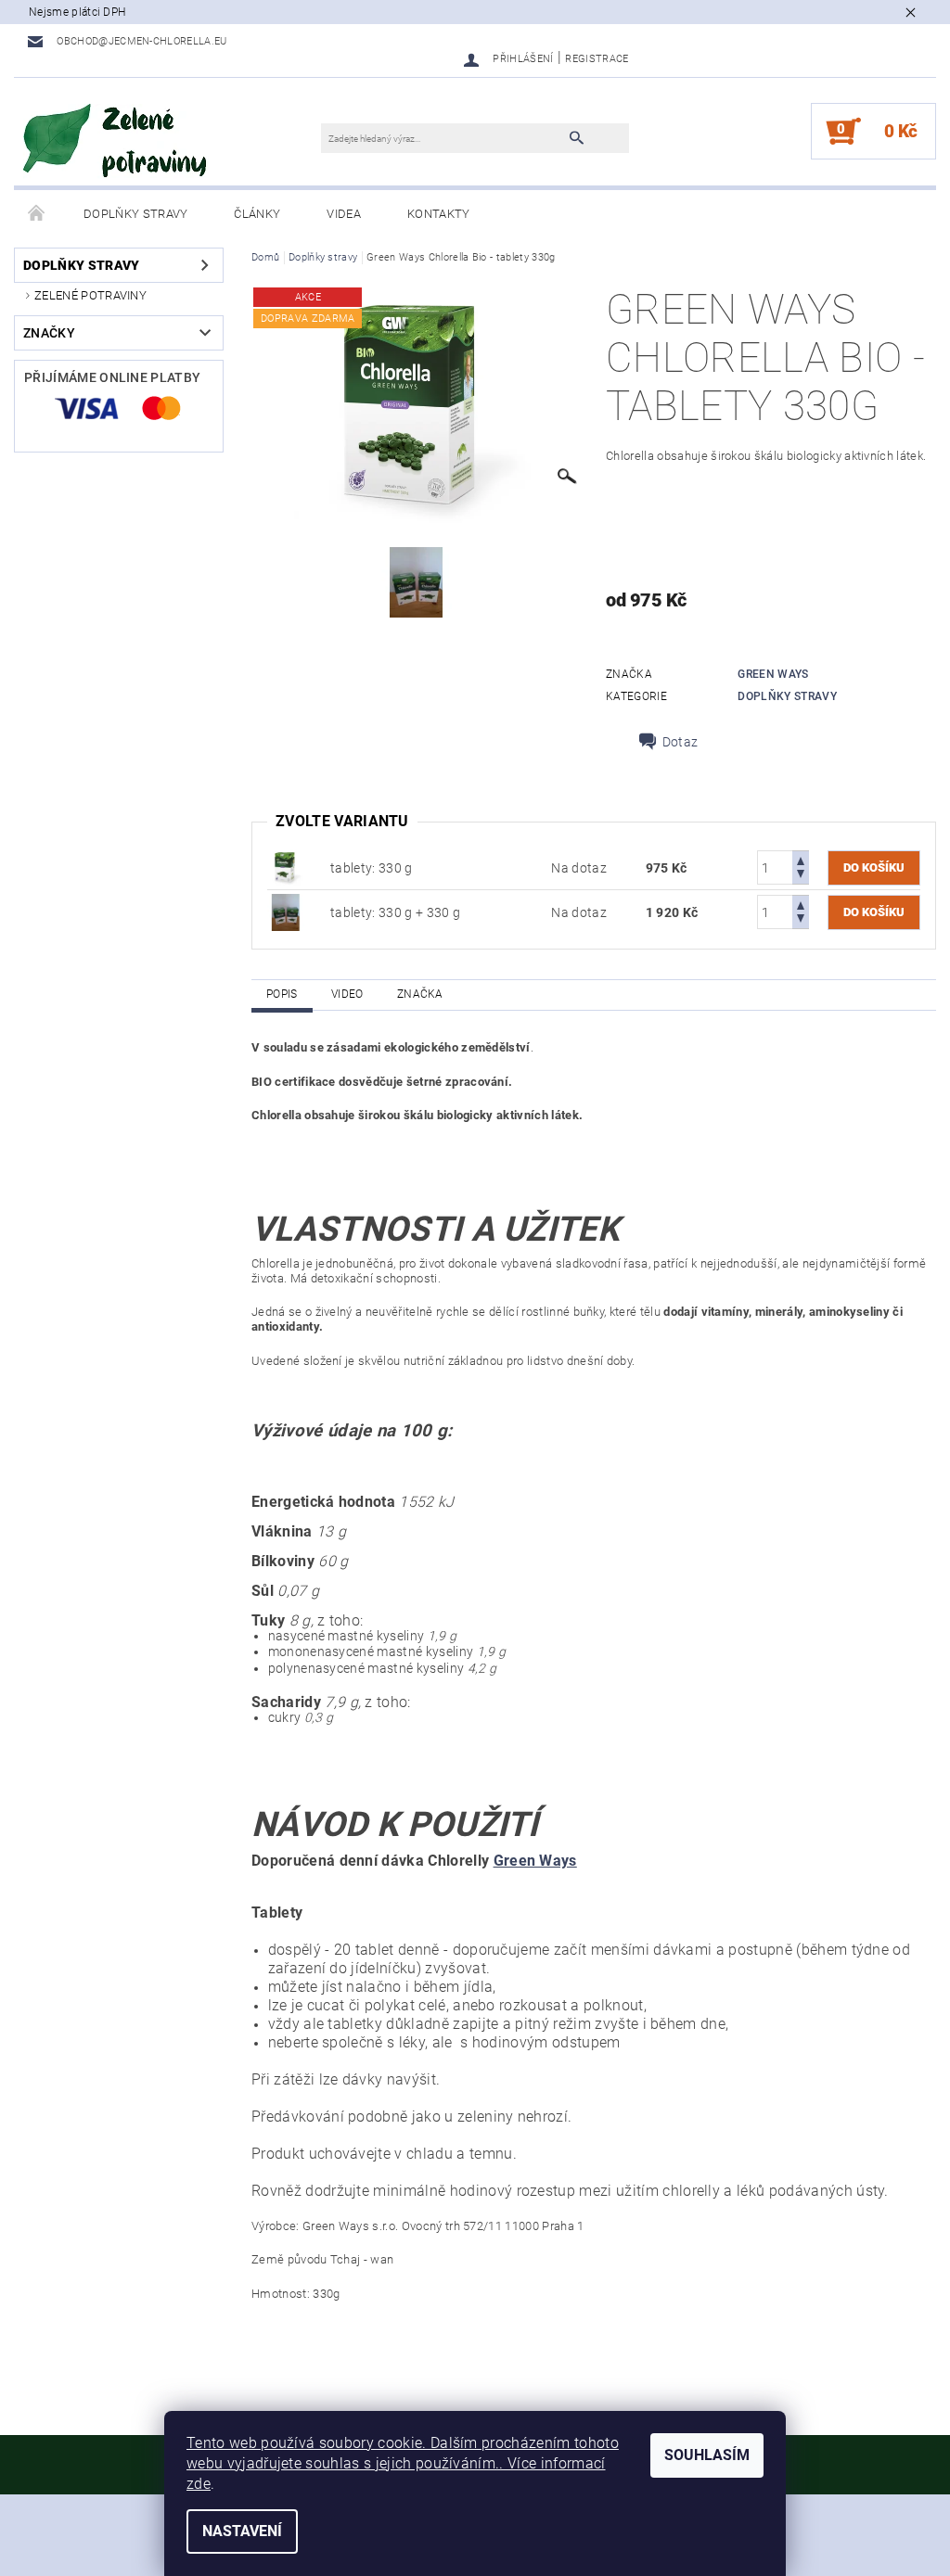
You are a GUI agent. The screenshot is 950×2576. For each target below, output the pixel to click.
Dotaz (680, 742)
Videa (344, 214)
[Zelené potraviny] (116, 141)
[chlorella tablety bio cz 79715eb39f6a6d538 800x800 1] (286, 867)
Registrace (597, 59)
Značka (420, 994)
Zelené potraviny (90, 295)
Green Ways (773, 674)
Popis (282, 994)
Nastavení (242, 2531)
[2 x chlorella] (286, 912)
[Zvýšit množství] (801, 859)
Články (257, 214)
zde (199, 2484)
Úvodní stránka (37, 214)
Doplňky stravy (135, 214)
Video (347, 994)
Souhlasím (707, 2455)
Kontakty (439, 214)
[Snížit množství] (801, 876)
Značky (49, 333)
